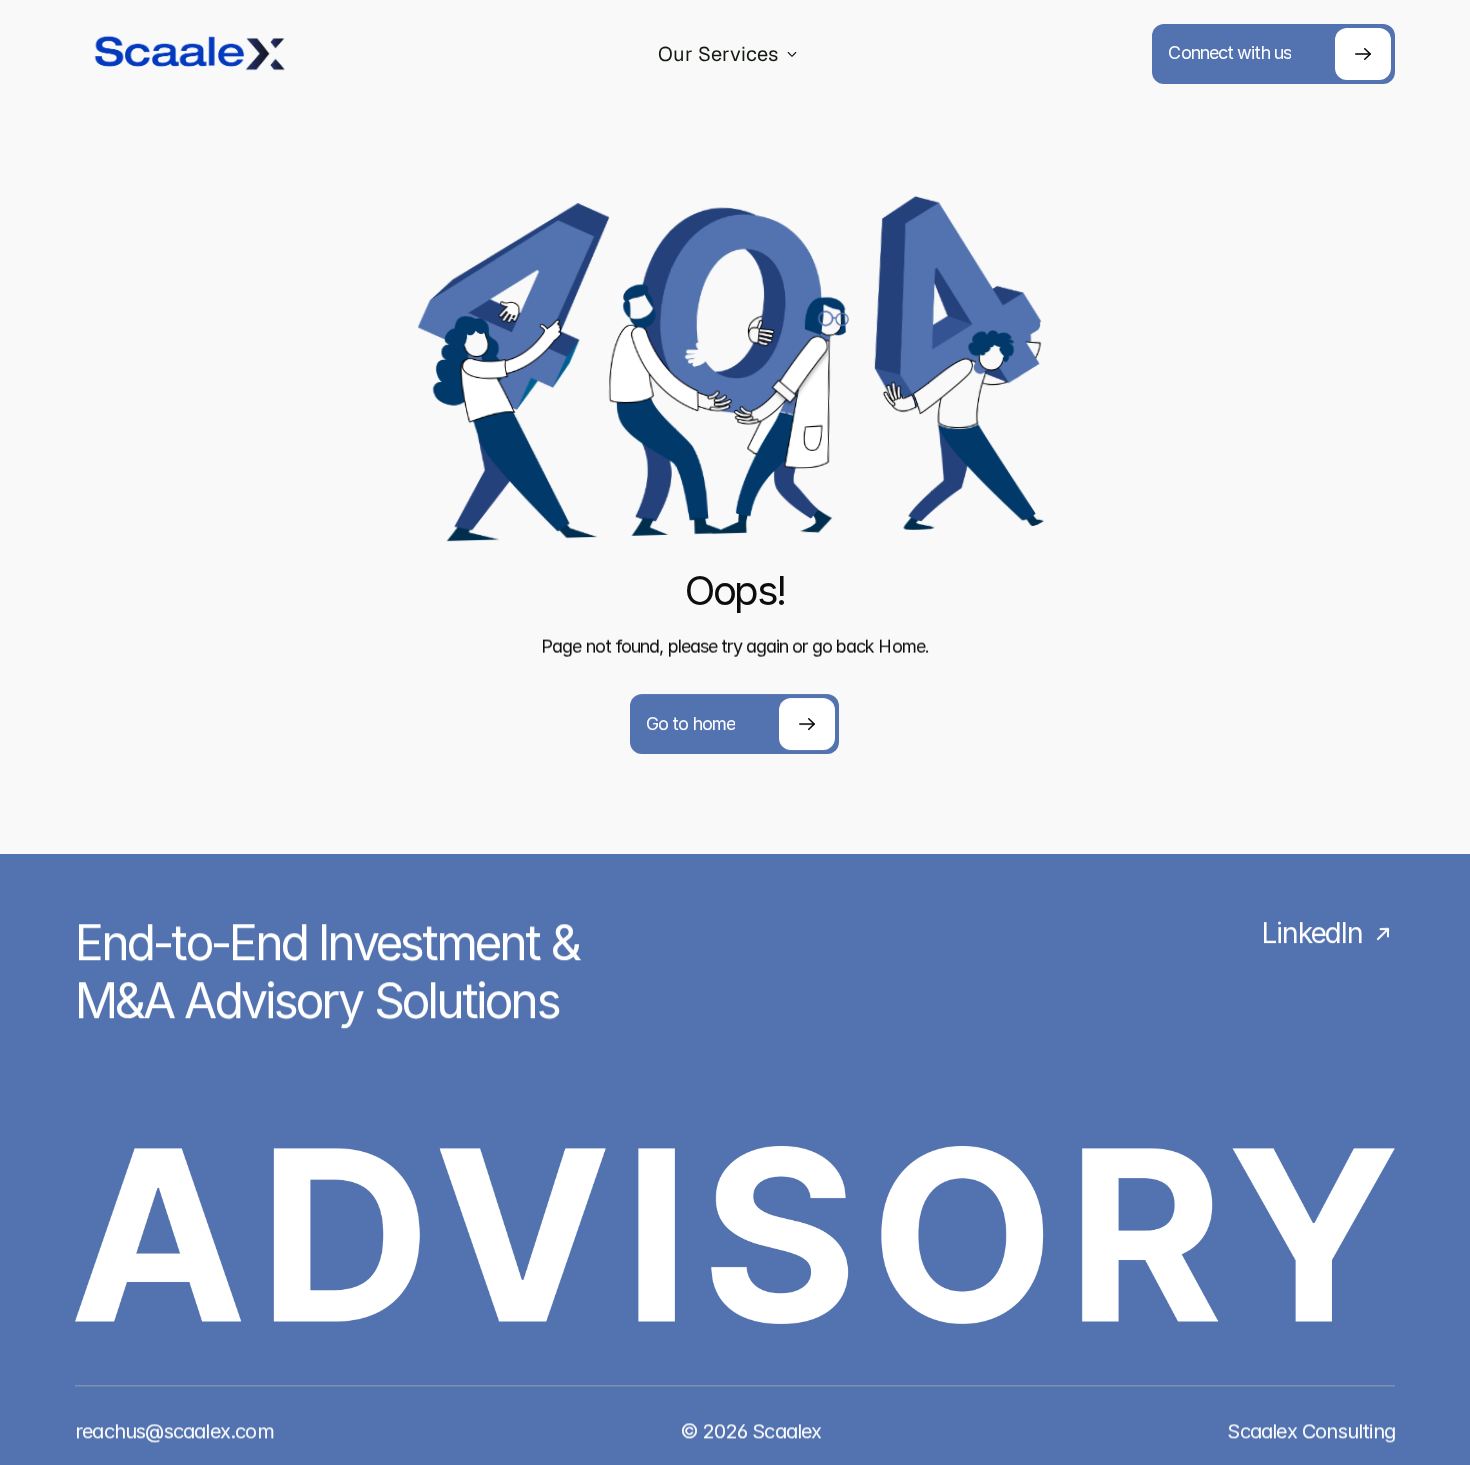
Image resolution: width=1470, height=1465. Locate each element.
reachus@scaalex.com (174, 1431)
